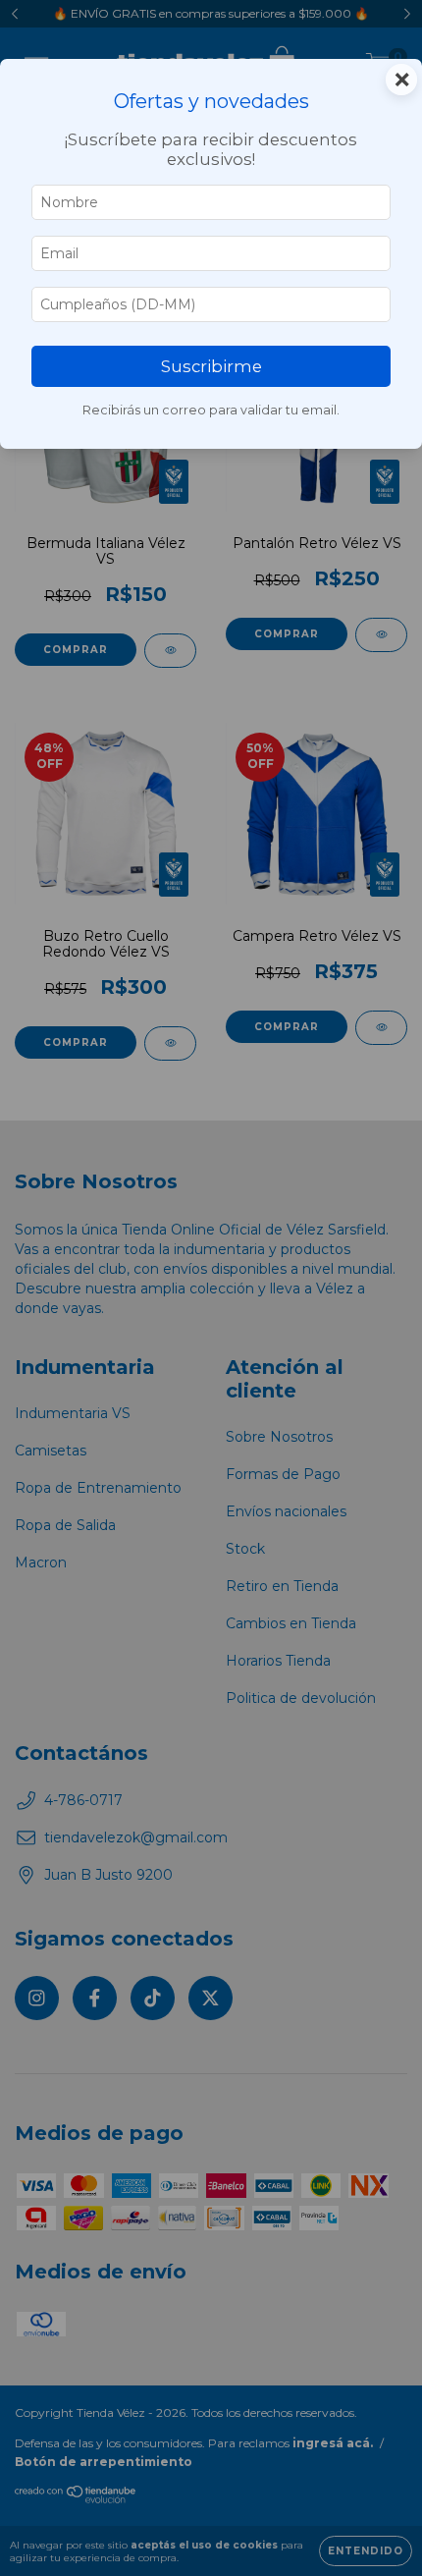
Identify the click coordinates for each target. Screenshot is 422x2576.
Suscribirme (211, 366)
